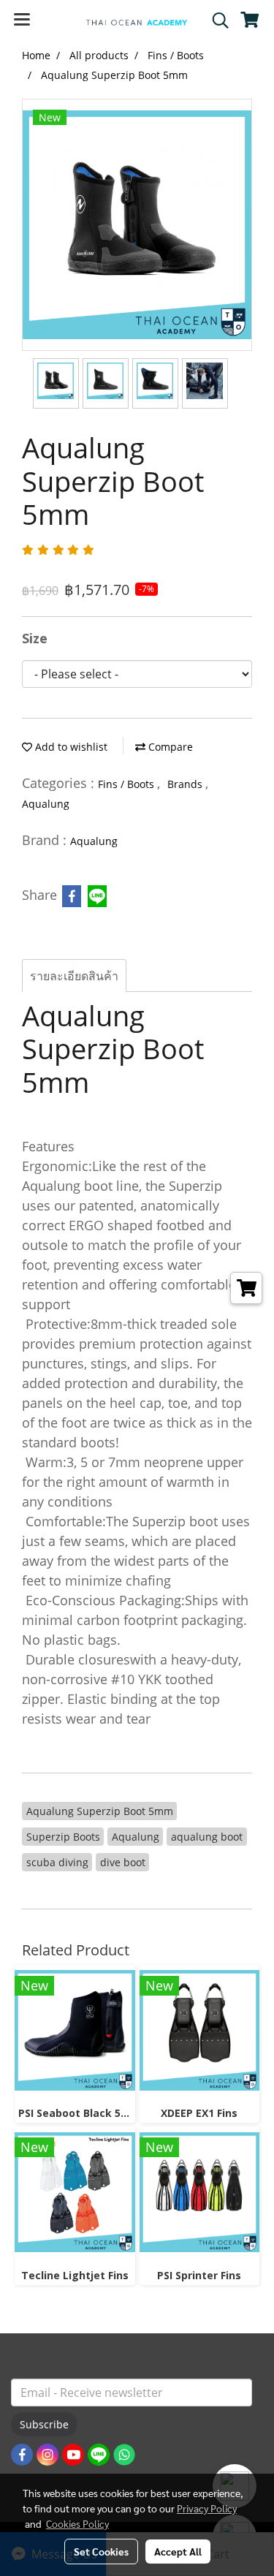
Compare (169, 747)
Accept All (178, 2551)
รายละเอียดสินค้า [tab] (74, 976)
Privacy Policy (207, 2508)
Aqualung (46, 804)
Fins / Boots (128, 784)
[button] (216, 20)
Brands (186, 784)
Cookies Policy (77, 2523)
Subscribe (44, 2424)
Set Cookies (101, 2551)
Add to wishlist (70, 747)
